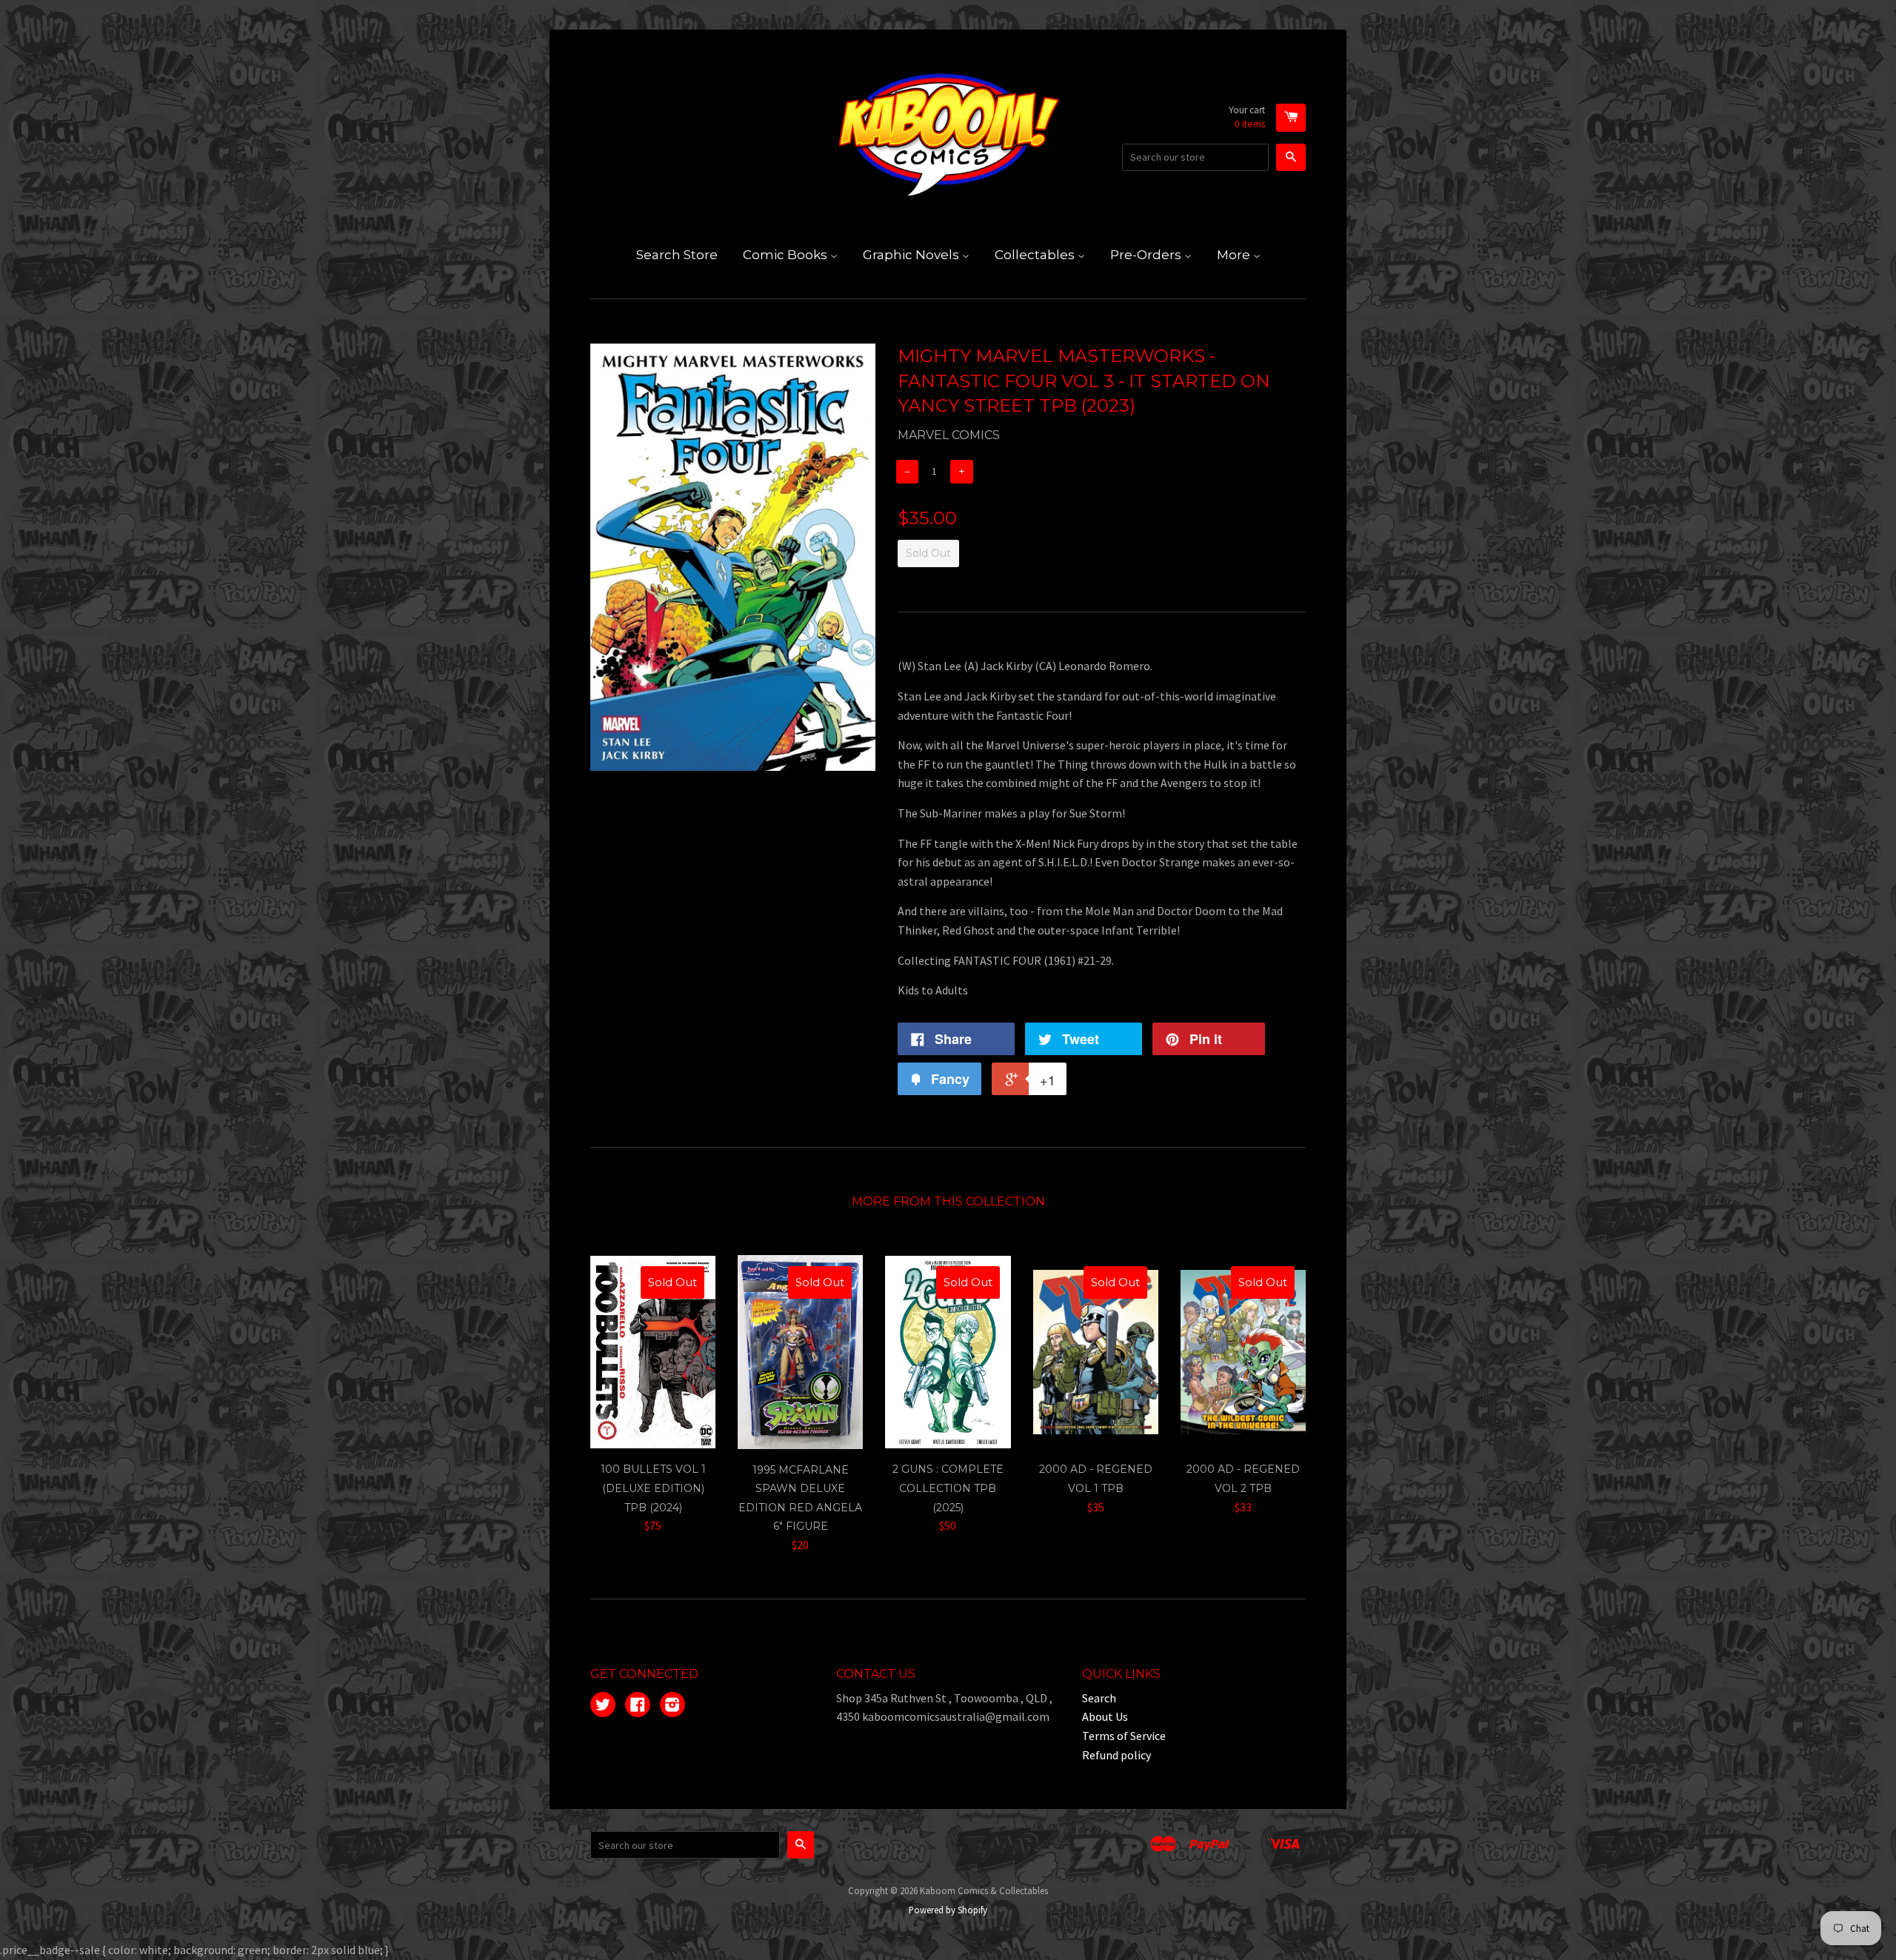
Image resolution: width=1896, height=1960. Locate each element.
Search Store (677, 255)
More (1235, 255)
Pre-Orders (1147, 255)
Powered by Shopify (948, 1910)
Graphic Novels (912, 255)
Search (1099, 1698)
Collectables (1036, 255)
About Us (1105, 1716)
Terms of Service (1124, 1736)
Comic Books (787, 255)
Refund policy (1116, 1755)
